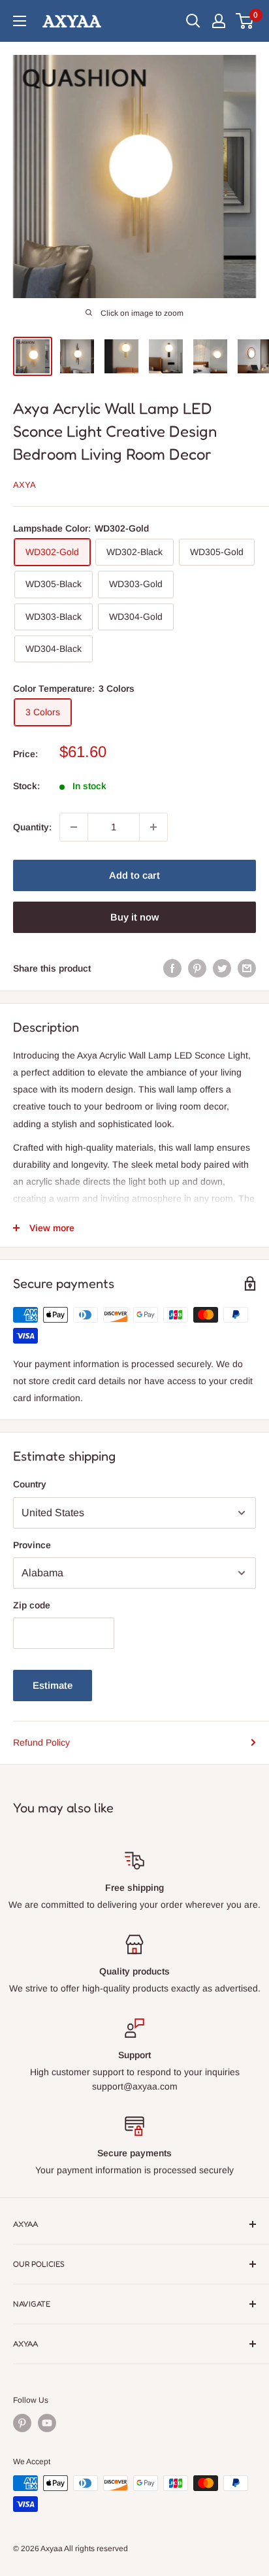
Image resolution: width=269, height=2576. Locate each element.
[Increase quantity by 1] (153, 827)
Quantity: (32, 827)
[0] (245, 21)
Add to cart (134, 875)
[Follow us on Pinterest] (22, 2423)
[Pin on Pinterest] (197, 968)
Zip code (32, 1605)
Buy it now (134, 917)
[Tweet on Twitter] (222, 968)
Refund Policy (41, 1742)
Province (32, 1545)
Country (30, 1484)
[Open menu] (20, 21)
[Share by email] (247, 968)
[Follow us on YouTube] (47, 2423)
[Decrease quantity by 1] (74, 827)
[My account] (219, 21)
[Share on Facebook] (172, 968)
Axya (24, 485)
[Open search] (193, 21)
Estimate (53, 1685)
